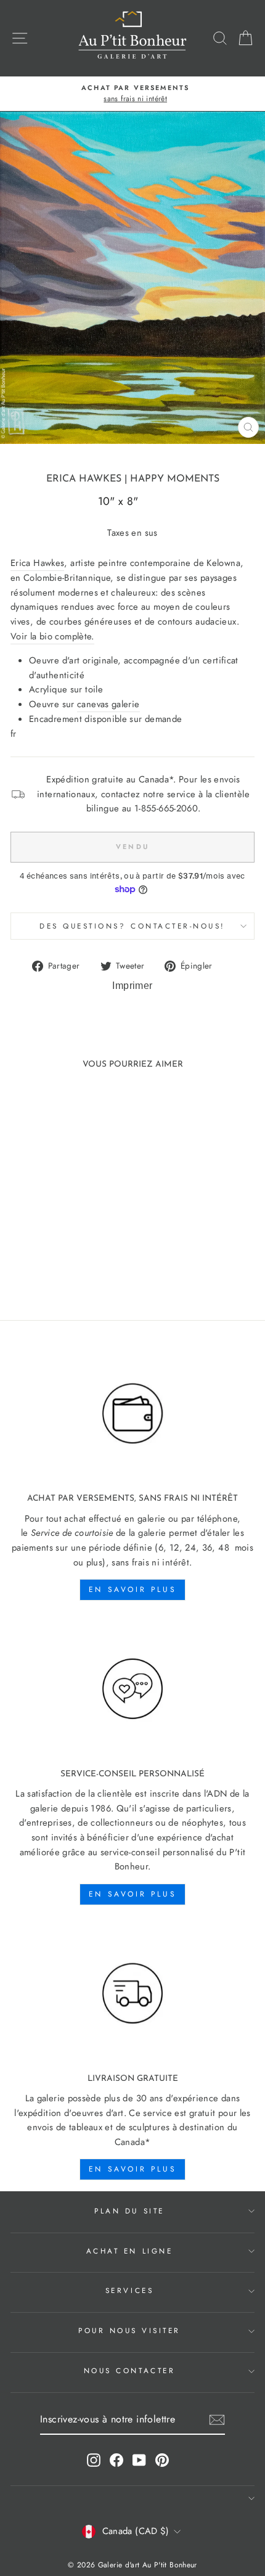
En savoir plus (132, 1589)
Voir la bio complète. (52, 636)
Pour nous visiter (129, 2330)
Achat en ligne (129, 2251)
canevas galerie (108, 704)
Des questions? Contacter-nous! (132, 926)
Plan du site (129, 2211)
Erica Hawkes (84, 479)
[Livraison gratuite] (132, 1994)
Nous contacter (129, 2370)
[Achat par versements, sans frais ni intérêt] (132, 1414)
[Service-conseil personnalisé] (132, 1689)
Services (129, 2290)
